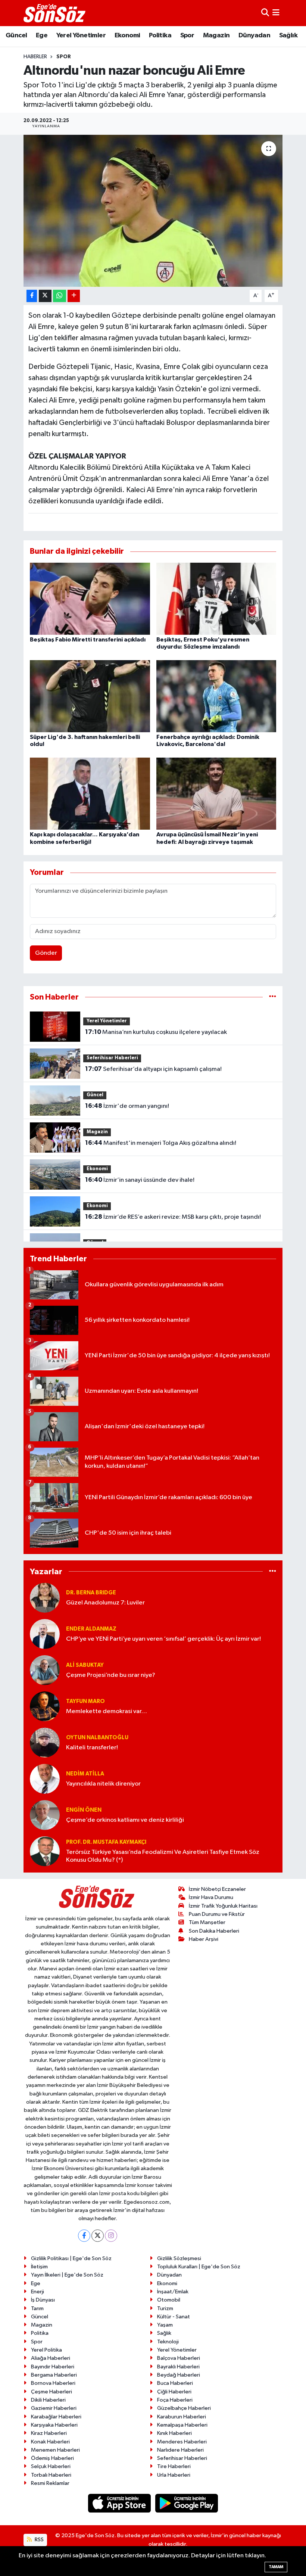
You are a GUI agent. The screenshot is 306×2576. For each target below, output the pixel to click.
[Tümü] (273, 997)
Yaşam (165, 2325)
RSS (39, 2540)
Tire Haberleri (174, 2466)
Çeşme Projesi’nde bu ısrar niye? (111, 1675)
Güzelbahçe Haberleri (184, 2408)
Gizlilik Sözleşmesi (179, 2258)
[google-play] (187, 2503)
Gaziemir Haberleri (54, 2408)
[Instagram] (111, 2236)
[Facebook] (84, 2236)
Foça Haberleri (175, 2400)
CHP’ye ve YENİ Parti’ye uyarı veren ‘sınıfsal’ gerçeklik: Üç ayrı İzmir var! (163, 1639)
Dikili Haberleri (48, 2400)
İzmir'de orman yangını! (127, 1106)
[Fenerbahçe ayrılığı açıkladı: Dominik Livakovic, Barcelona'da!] (216, 696)
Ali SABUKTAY (85, 1665)
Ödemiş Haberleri (52, 2458)
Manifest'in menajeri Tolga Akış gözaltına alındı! (161, 1143)
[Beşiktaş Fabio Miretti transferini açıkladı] (90, 598)
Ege (42, 35)
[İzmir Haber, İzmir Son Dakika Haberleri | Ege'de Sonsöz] (55, 13)
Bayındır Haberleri (53, 2367)
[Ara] (265, 13)
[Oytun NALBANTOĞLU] (45, 1742)
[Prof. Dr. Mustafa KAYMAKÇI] (45, 1851)
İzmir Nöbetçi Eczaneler (217, 1889)
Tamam (276, 2567)
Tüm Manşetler (207, 1922)
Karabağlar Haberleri (56, 2417)
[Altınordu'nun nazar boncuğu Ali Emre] (153, 211)
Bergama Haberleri (54, 2375)
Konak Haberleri (50, 2442)
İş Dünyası (43, 2300)
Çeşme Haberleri (51, 2392)
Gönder (46, 953)
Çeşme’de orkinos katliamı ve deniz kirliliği (125, 1820)
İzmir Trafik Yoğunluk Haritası (223, 1906)
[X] (98, 2236)
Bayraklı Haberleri (178, 2367)
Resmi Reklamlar (50, 2483)
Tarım (37, 2308)
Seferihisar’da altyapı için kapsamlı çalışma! (153, 1069)
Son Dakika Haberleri (214, 1931)
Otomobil (169, 2300)
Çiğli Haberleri (174, 2392)
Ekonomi (127, 35)
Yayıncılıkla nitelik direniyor (103, 1784)
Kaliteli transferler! (92, 1748)
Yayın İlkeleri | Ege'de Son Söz (67, 2275)
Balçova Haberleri (179, 2358)
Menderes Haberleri (182, 2442)
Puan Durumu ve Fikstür (217, 1914)
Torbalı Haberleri (51, 2475)
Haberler (35, 57)
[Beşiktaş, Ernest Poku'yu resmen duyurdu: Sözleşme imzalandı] (216, 598)
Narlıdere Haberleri (180, 2450)
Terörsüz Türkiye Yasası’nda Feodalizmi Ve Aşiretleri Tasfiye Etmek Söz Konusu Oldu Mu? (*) (163, 1856)
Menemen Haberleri (55, 2450)
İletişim (39, 2267)
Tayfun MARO (85, 1701)
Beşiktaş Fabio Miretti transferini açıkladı (88, 640)
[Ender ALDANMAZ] (45, 1634)
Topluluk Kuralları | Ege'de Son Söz (199, 2267)
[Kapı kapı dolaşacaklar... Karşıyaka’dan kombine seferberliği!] (90, 794)
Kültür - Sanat (174, 2317)
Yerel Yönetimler (81, 35)
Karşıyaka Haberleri (54, 2425)
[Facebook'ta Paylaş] (32, 296)
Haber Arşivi (204, 1939)
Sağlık (288, 35)
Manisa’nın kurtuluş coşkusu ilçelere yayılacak (156, 1032)
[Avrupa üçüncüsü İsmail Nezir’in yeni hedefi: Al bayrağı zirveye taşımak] (216, 794)
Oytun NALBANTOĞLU (97, 1738)
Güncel (16, 35)
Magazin (216, 35)
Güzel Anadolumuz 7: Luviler (105, 1603)
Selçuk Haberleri (51, 2466)
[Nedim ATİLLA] (45, 1779)
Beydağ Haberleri (179, 2375)
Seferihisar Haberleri (112, 1058)
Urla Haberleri (174, 2475)
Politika (160, 35)
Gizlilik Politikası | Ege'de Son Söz (71, 2258)
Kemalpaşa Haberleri (182, 2425)
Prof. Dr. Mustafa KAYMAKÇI (106, 1842)
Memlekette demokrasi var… (107, 1711)
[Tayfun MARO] (45, 1706)
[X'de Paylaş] (45, 296)
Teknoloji (168, 2342)
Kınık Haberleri (174, 2433)
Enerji (38, 2292)
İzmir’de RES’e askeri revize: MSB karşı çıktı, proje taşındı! (173, 1217)
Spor (187, 35)
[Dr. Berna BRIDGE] (45, 1598)
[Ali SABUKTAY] (45, 1670)
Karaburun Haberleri (182, 2417)
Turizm (165, 2308)
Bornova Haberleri (53, 2383)
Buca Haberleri (175, 2383)
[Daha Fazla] (74, 296)
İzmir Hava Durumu (211, 1897)
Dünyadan (254, 35)
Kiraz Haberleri (49, 2433)
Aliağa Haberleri (51, 2358)
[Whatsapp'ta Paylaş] (60, 296)
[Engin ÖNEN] (45, 1815)
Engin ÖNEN (84, 1810)
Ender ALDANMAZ (91, 1629)
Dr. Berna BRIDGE (91, 1593)
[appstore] (120, 2503)
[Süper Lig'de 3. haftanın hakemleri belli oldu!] (90, 696)
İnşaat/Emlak (173, 2292)
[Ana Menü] (276, 13)
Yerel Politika (46, 2350)
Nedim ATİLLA (85, 1774)
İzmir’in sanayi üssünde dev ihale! (140, 1180)
